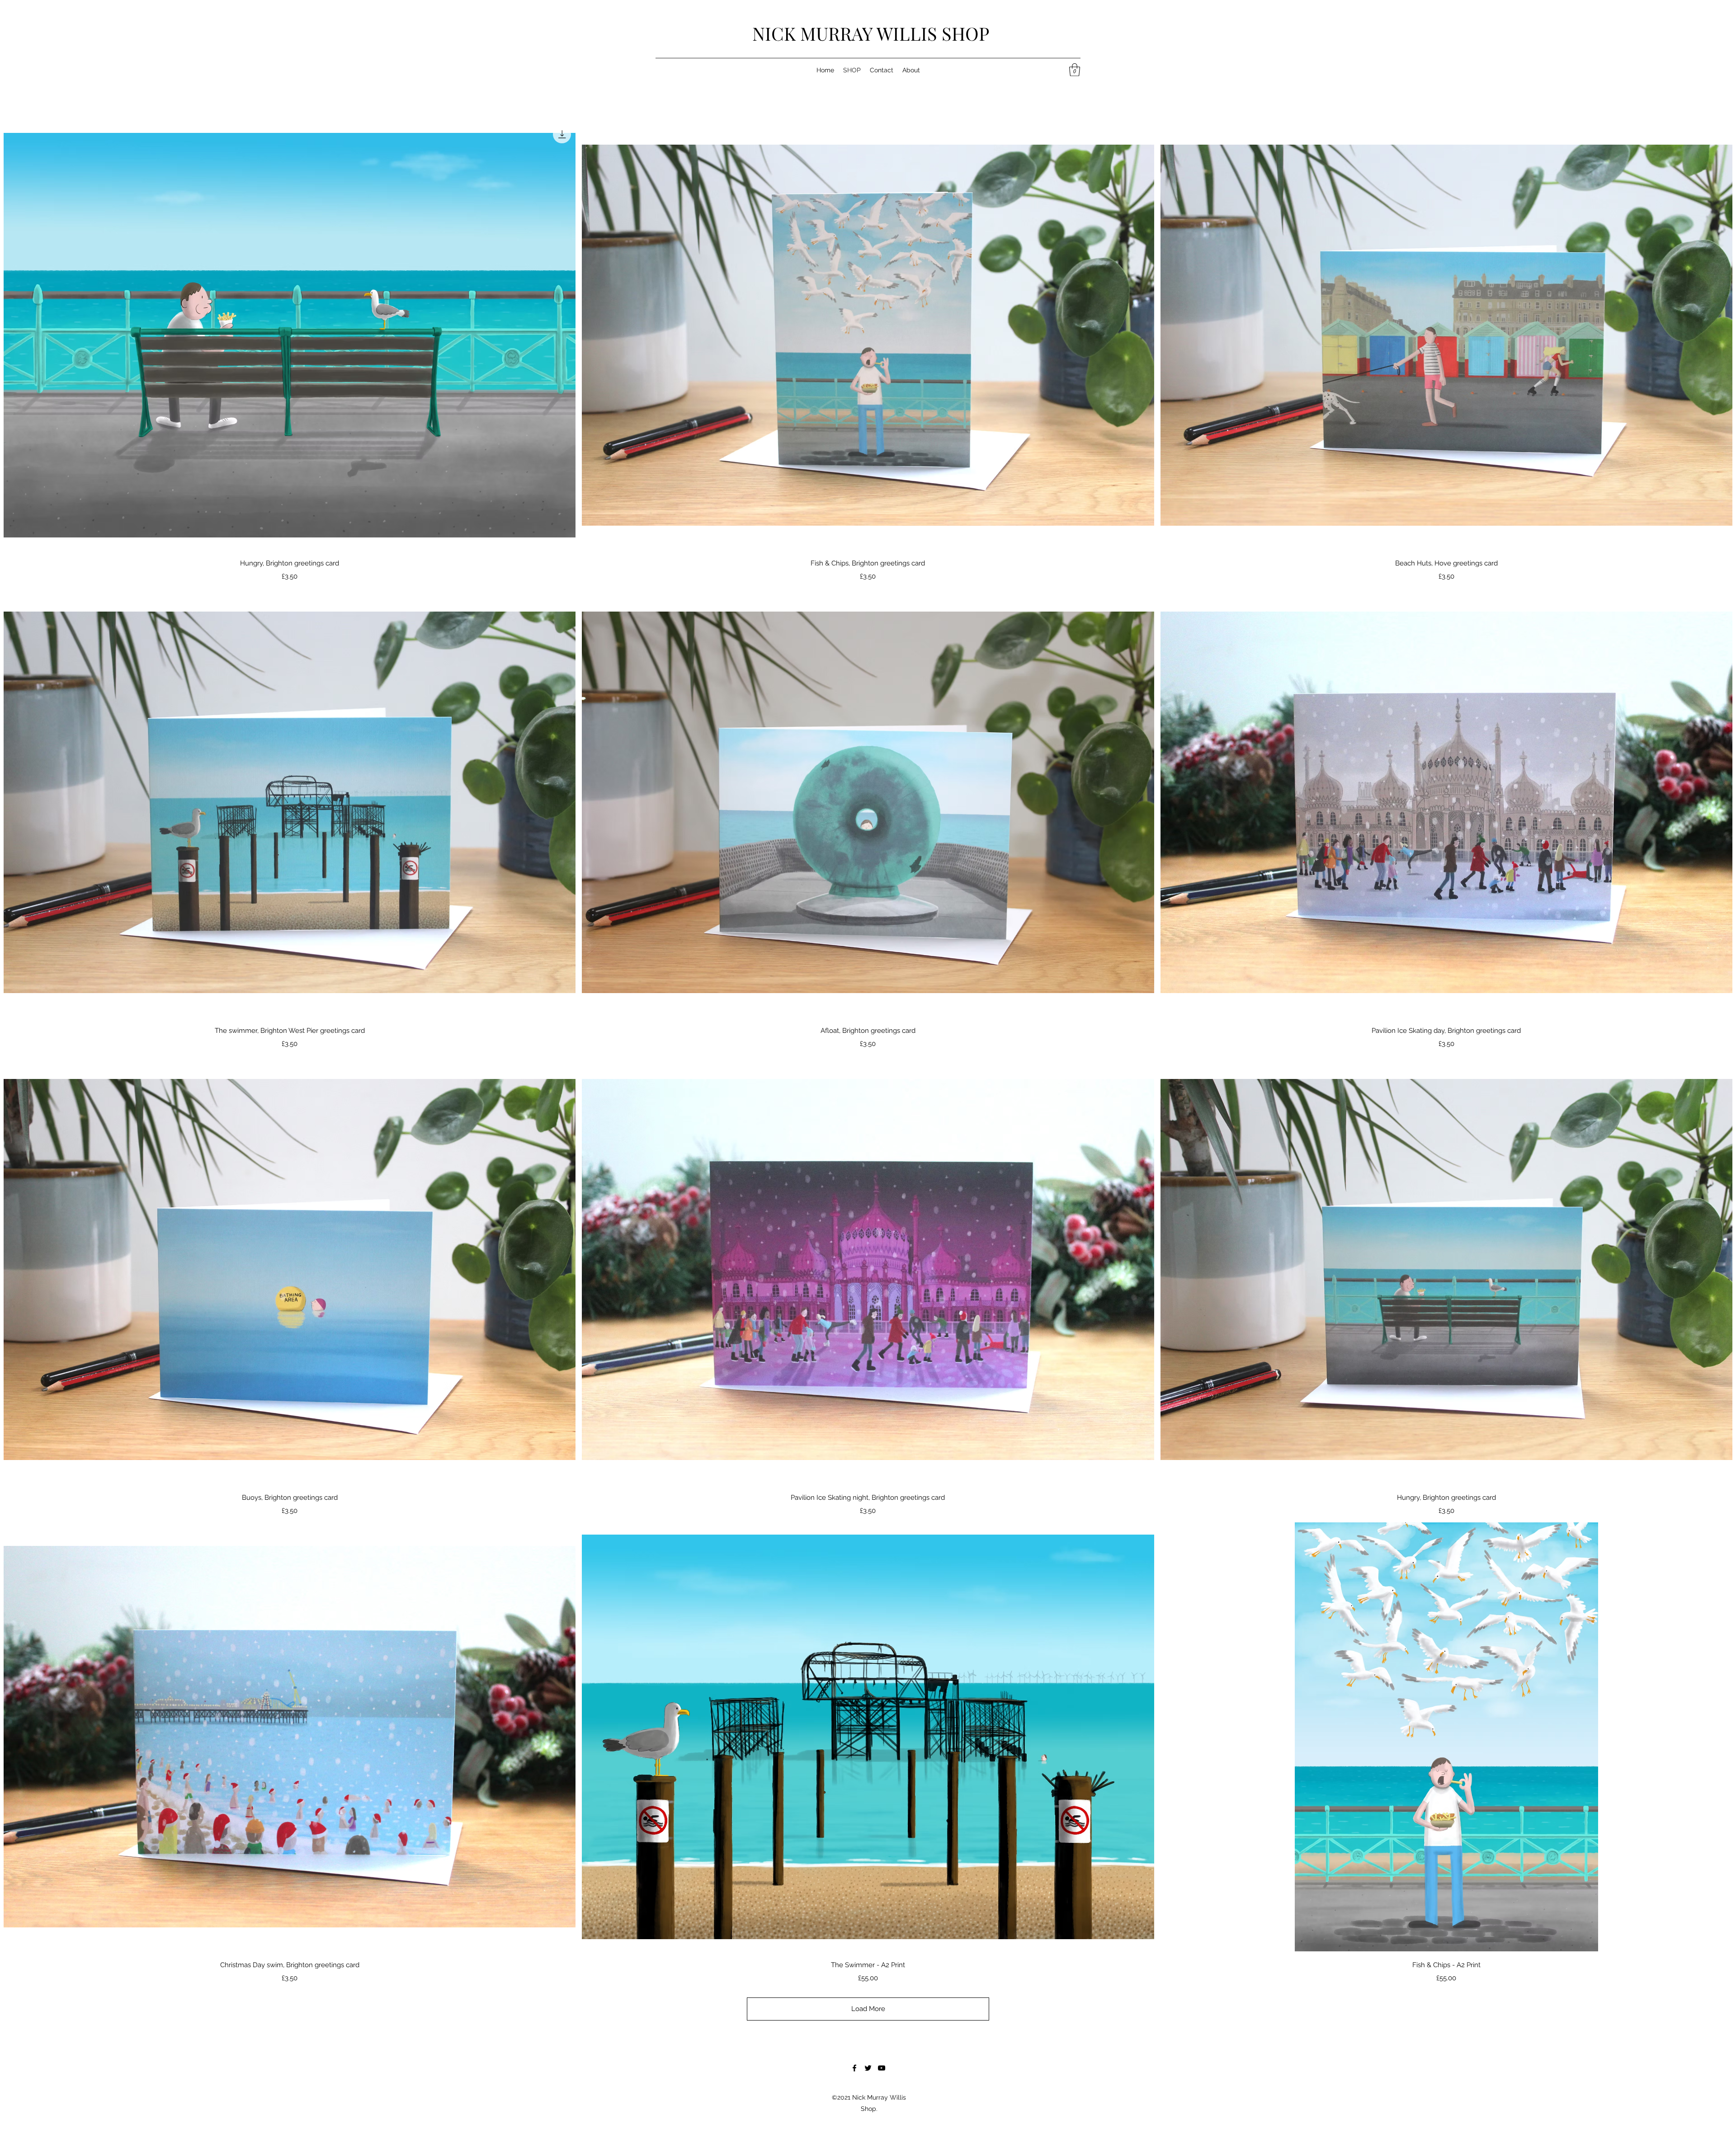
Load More (868, 2009)
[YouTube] (882, 2068)
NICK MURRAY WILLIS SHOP (871, 33)
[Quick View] (290, 335)
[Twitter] (868, 2068)
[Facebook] (854, 2068)
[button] (1075, 70)
